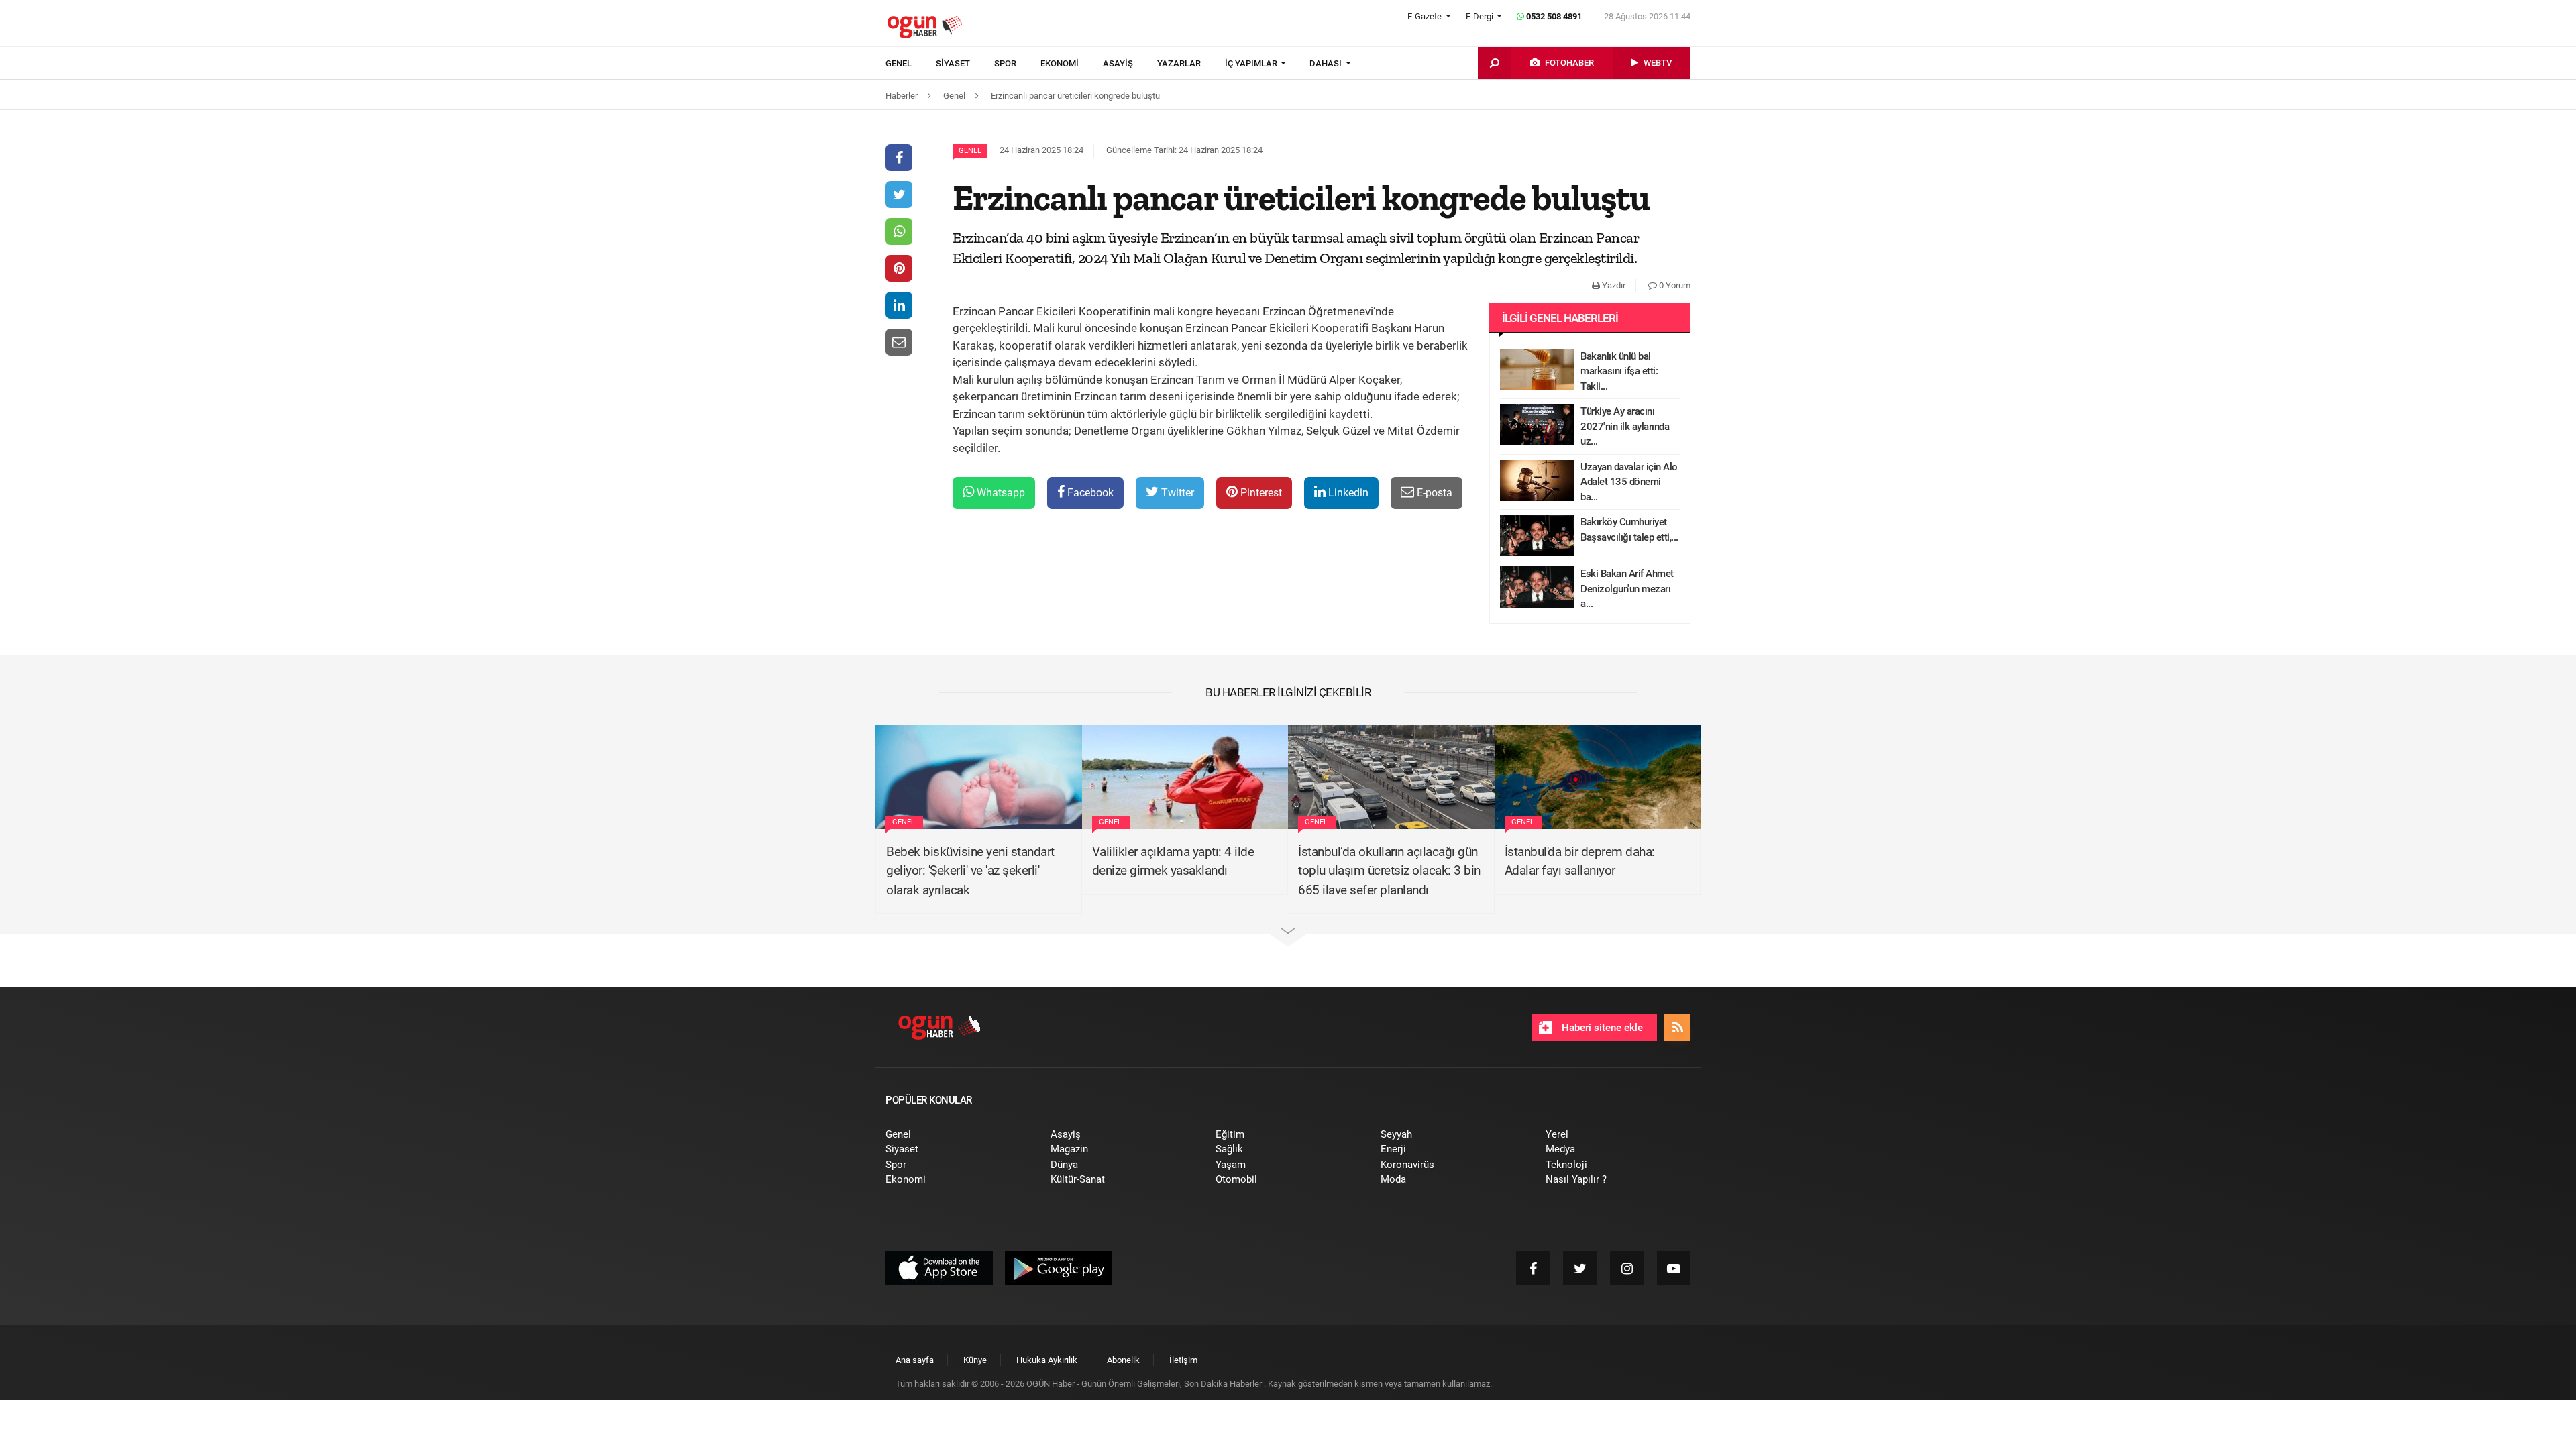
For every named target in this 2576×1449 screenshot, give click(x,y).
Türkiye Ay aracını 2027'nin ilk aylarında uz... (1625, 426)
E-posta (1433, 493)
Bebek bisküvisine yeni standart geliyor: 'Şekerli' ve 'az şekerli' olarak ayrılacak (970, 871)
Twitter (1176, 493)
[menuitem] (911, 64)
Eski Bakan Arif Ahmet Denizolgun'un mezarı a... (1627, 589)
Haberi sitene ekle (1601, 1028)
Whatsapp (1000, 493)
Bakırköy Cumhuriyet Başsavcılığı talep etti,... (1629, 530)
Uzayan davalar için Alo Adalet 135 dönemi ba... (1629, 482)
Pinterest (1260, 493)
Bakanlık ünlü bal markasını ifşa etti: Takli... (1619, 371)
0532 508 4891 (1553, 16)
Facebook (1089, 493)
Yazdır (1613, 285)
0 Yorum (1674, 285)
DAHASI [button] (1327, 63)
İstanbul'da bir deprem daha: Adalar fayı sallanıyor (1580, 861)
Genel (970, 151)
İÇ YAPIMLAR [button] (1252, 63)
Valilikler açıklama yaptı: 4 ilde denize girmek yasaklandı (1173, 861)
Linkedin (1347, 493)
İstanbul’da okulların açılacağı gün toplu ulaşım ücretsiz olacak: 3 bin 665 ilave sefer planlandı (1389, 871)
